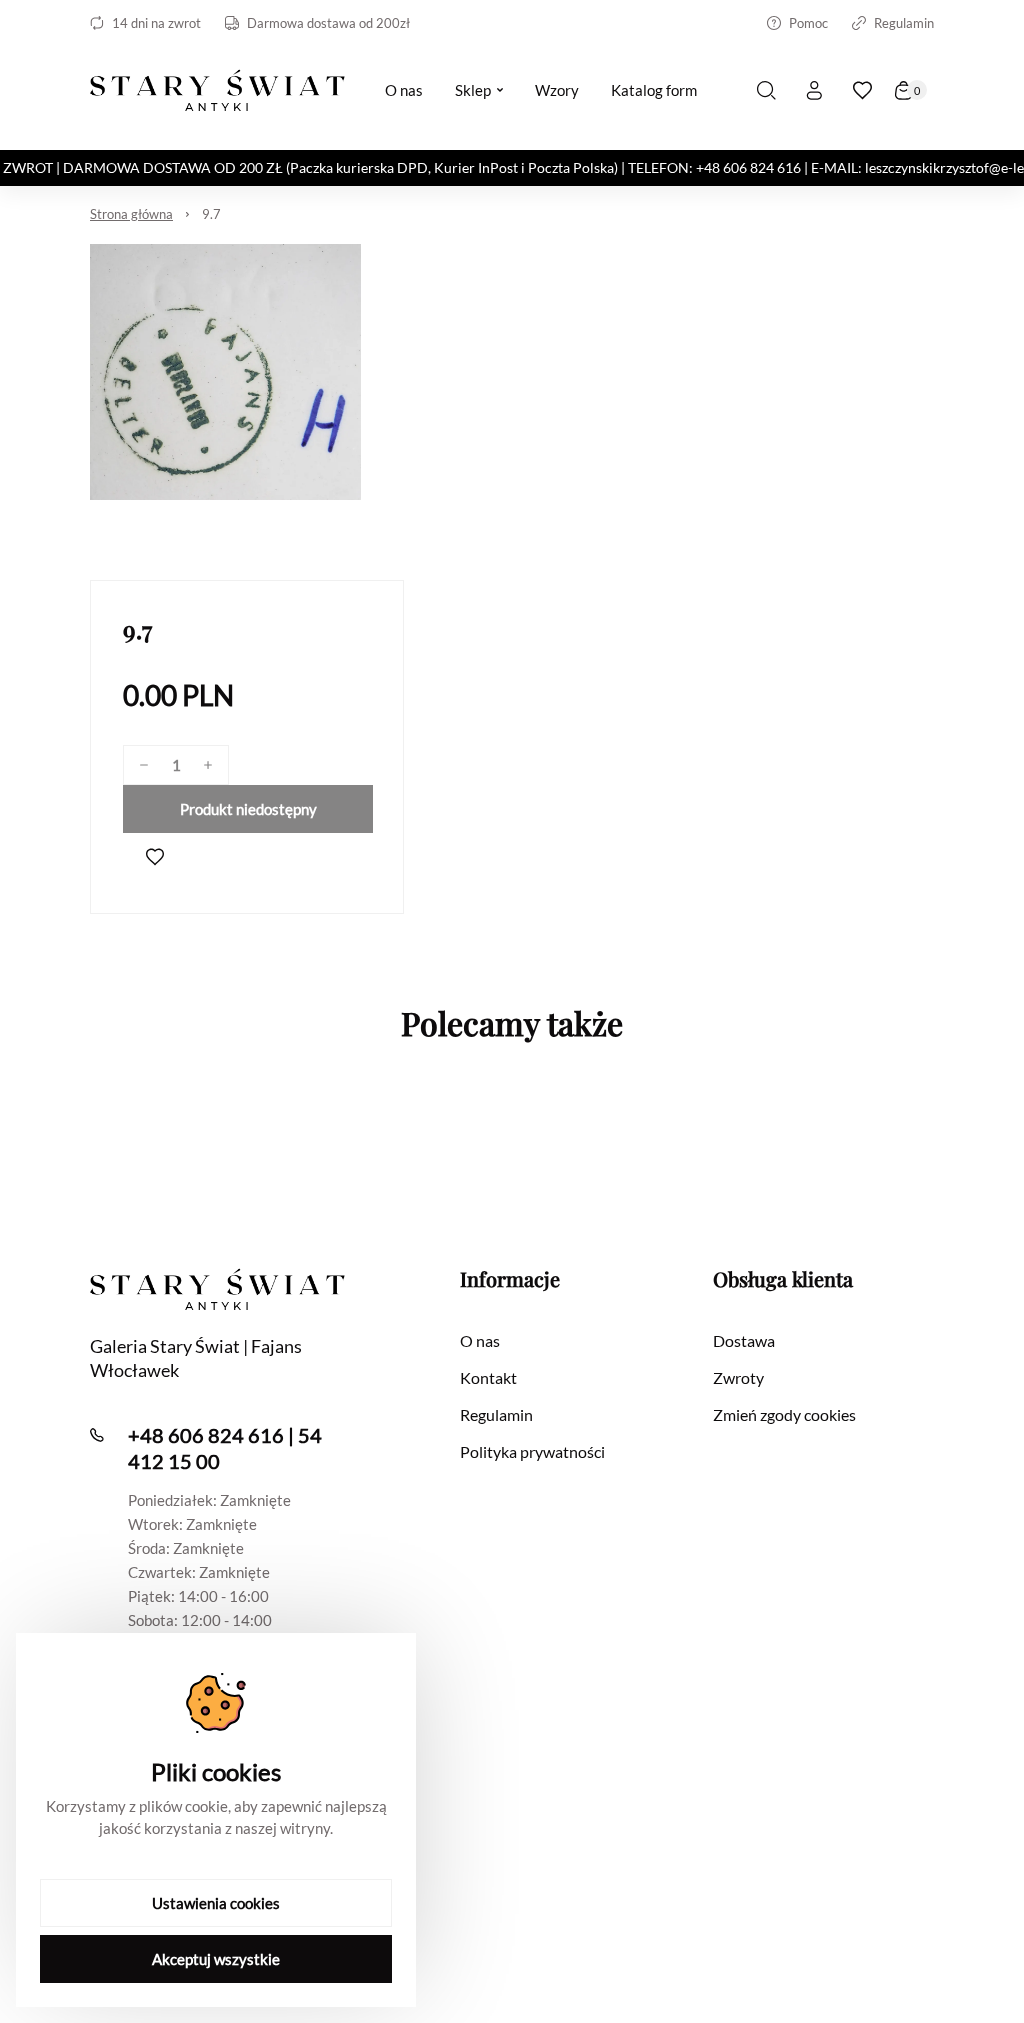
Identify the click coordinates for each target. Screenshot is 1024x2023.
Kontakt (488, 1377)
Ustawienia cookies (216, 1903)
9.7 (211, 214)
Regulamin (904, 23)
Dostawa (744, 1340)
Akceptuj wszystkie (216, 1959)
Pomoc (808, 23)
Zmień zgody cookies (784, 1414)
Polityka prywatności (532, 1451)
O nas (480, 1340)
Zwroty (738, 1377)
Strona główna (131, 214)
